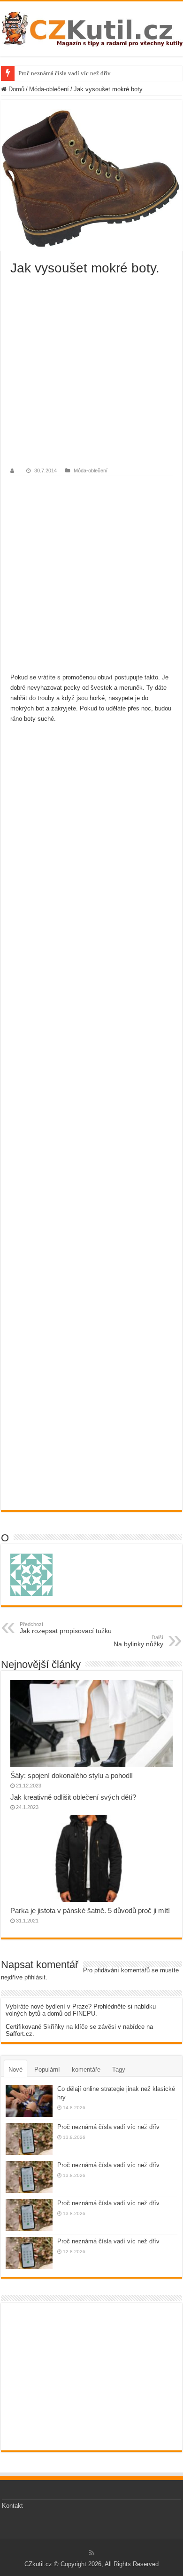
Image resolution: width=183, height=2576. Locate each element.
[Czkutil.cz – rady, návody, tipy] (91, 27)
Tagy (119, 2070)
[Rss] (92, 2553)
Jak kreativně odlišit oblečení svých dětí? (73, 1797)
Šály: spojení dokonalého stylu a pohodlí (72, 1775)
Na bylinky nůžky (138, 1641)
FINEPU (84, 2014)
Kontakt (12, 2506)
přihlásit (35, 1977)
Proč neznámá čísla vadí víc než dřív (65, 73)
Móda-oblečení (49, 89)
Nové (15, 2070)
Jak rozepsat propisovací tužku (66, 1628)
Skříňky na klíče (65, 2027)
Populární (47, 2070)
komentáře (86, 2070)
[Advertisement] (91, 372)
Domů (15, 89)
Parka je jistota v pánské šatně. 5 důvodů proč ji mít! (90, 1910)
